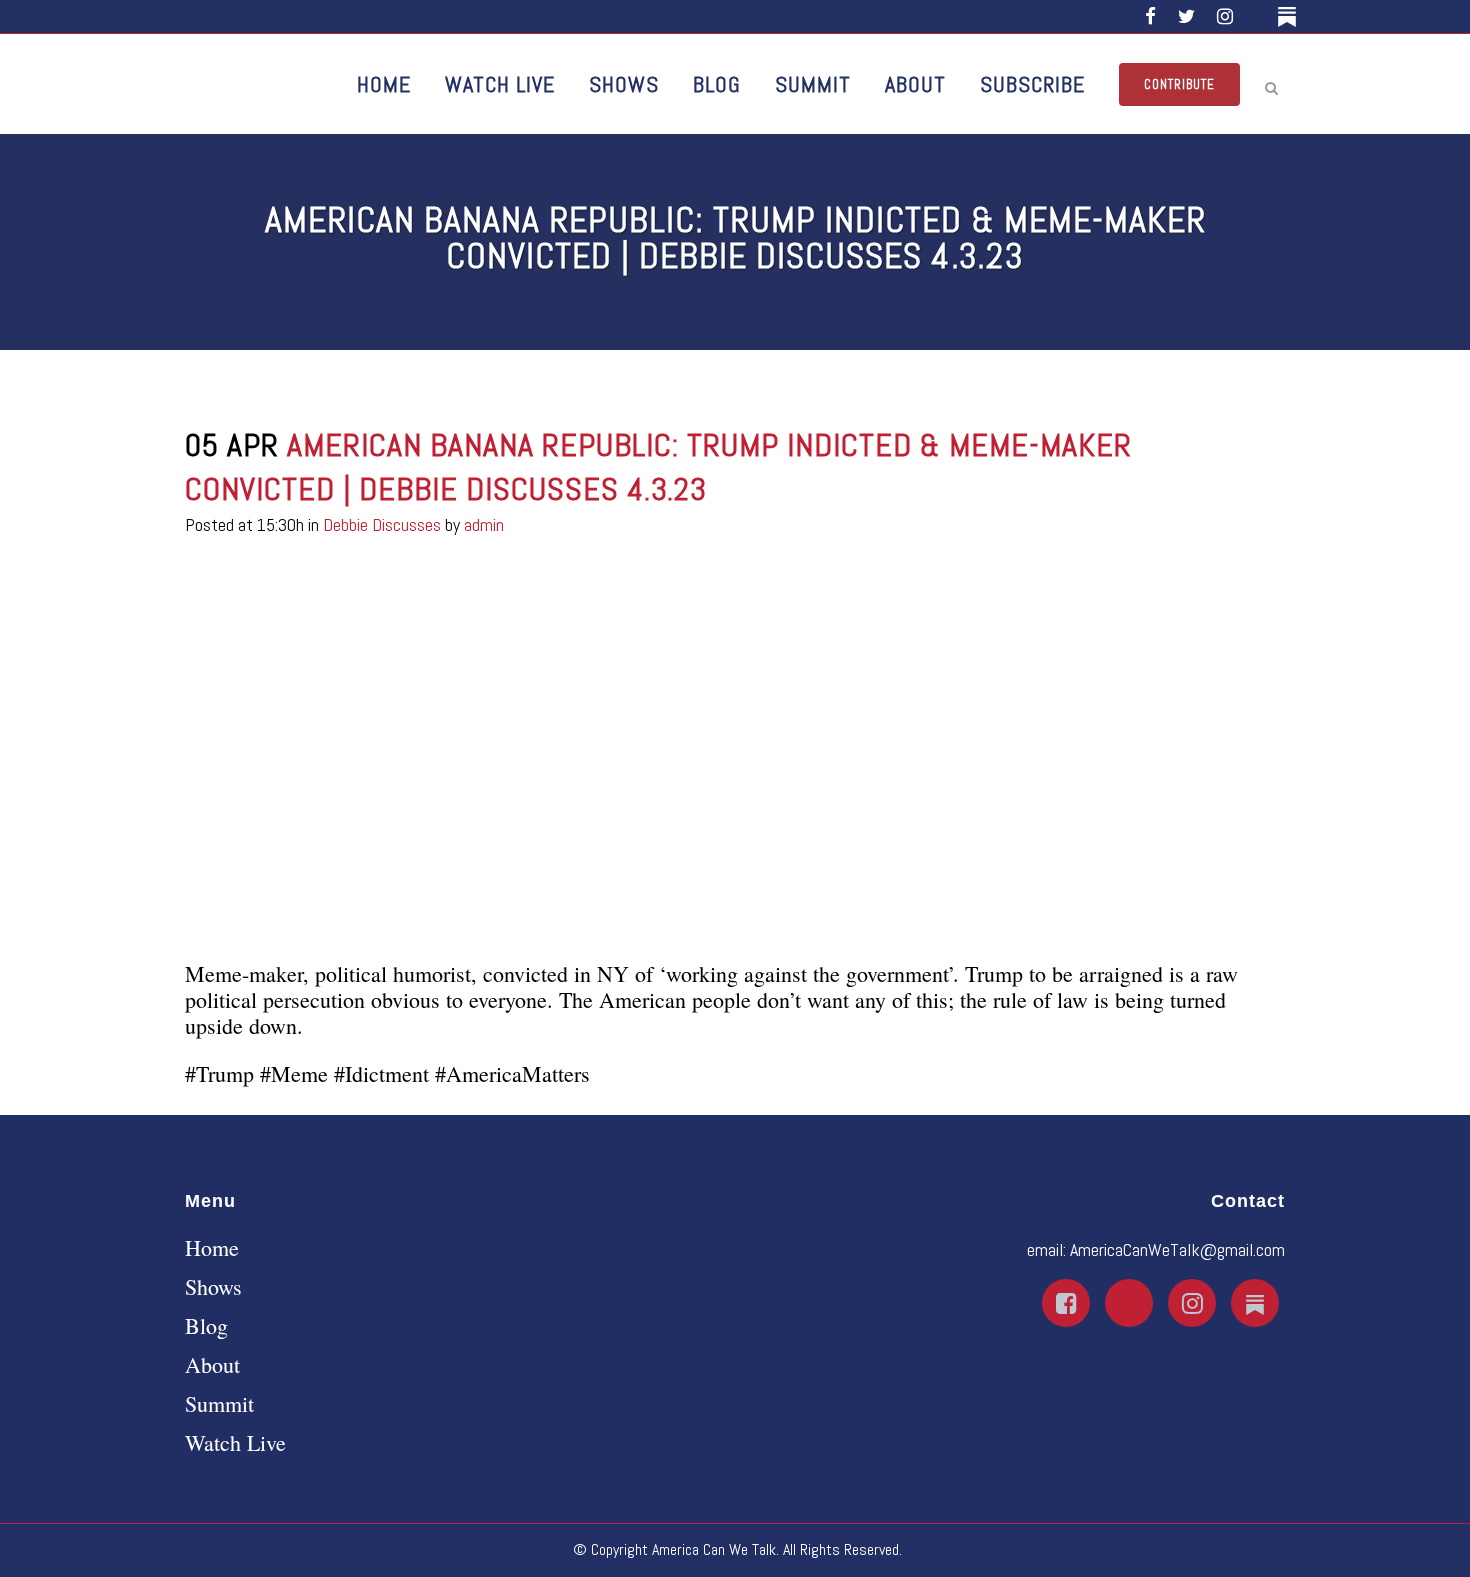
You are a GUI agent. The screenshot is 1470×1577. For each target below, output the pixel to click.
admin (484, 524)
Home (212, 1248)
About (212, 1365)
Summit (219, 1404)
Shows (213, 1287)
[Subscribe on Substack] (1290, 16)
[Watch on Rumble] (1258, 16)
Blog (206, 1326)
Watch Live (235, 1443)
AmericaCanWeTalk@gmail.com (1177, 1249)
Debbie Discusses (382, 524)
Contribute (1179, 84)
